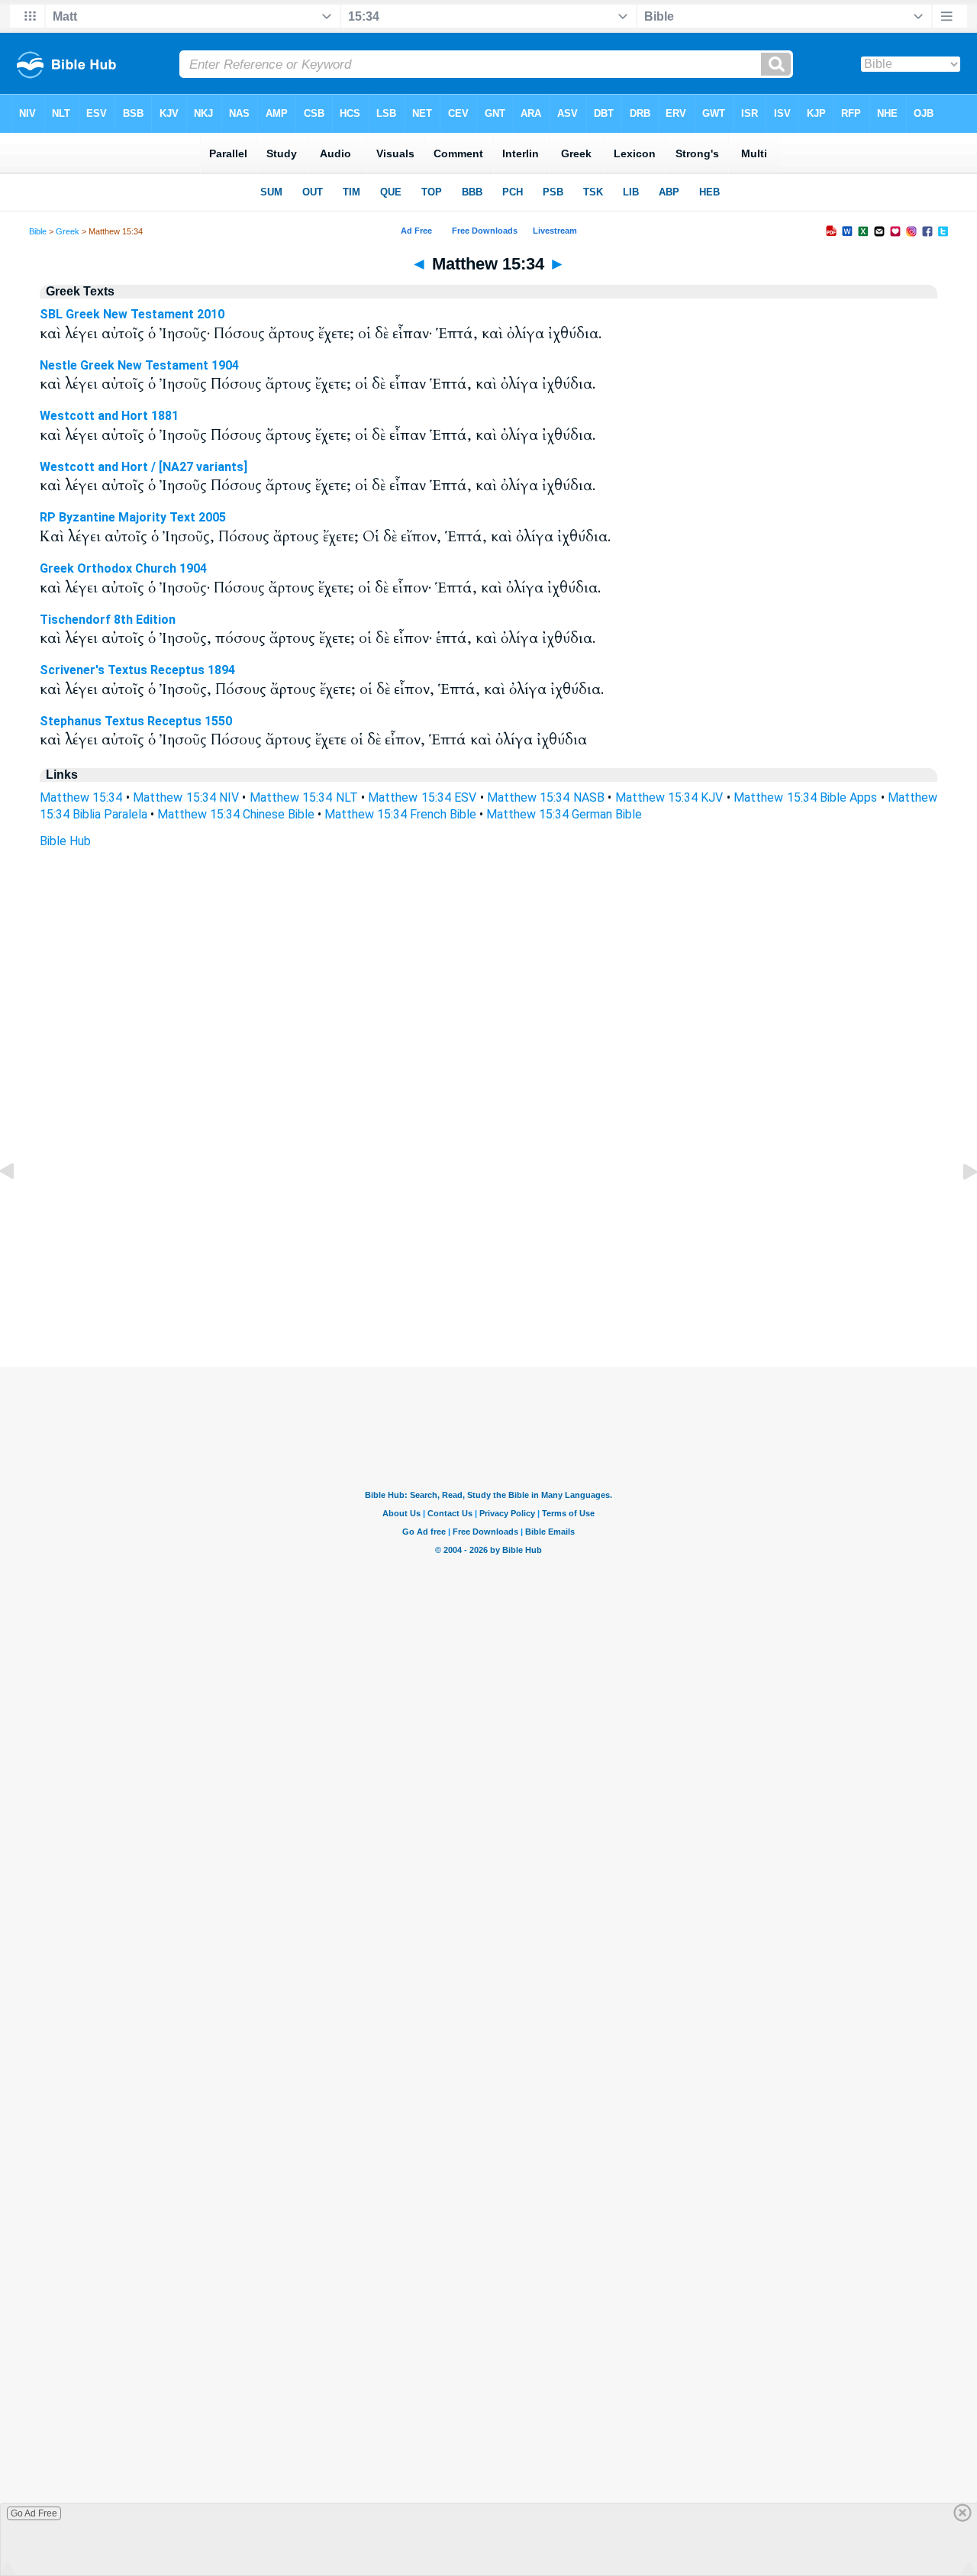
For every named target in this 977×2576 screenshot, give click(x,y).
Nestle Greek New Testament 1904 (139, 365)
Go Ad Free (34, 2513)
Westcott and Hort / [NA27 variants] (143, 467)
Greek (68, 231)
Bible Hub (65, 841)
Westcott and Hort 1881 (109, 416)
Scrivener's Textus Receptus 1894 (137, 670)
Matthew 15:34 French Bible (400, 814)
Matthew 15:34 (81, 797)
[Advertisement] (488, 1273)
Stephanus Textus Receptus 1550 (136, 721)
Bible (38, 231)
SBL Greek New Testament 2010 (132, 314)
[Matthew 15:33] (19, 1206)
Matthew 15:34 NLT (304, 797)
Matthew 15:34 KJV (669, 797)
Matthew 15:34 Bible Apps (805, 797)
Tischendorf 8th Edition (108, 620)
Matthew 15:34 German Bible (564, 814)
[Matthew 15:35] (958, 1206)
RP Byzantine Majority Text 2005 (133, 517)
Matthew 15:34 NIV (186, 797)
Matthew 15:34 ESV (422, 797)
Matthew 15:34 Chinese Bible (236, 814)
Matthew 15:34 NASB (546, 797)
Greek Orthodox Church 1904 (123, 568)
